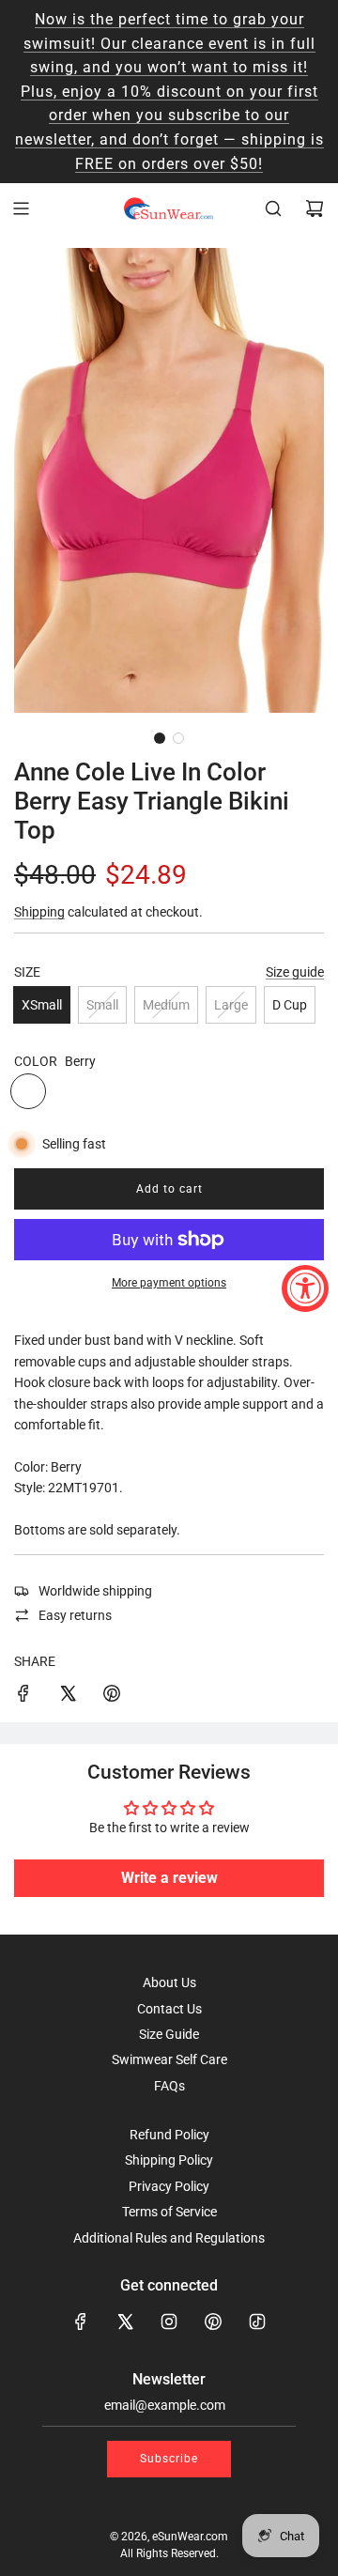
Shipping (39, 912)
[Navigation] (21, 208)
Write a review (169, 1878)
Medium (166, 1005)
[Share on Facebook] (23, 1696)
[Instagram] (169, 2321)
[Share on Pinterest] (112, 1696)
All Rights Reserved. (169, 2553)
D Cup (290, 1005)
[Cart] (315, 208)
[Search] (273, 208)
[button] (160, 738)
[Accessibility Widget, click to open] (305, 1288)
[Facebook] (81, 2321)
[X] (125, 2321)
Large (231, 1005)
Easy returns (75, 1615)
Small (102, 1005)
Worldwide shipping (95, 1591)
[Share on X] (68, 1696)
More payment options (169, 1283)
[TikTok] (257, 2321)
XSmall (42, 1005)
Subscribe (169, 2459)
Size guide (295, 972)
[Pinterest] (213, 2321)
